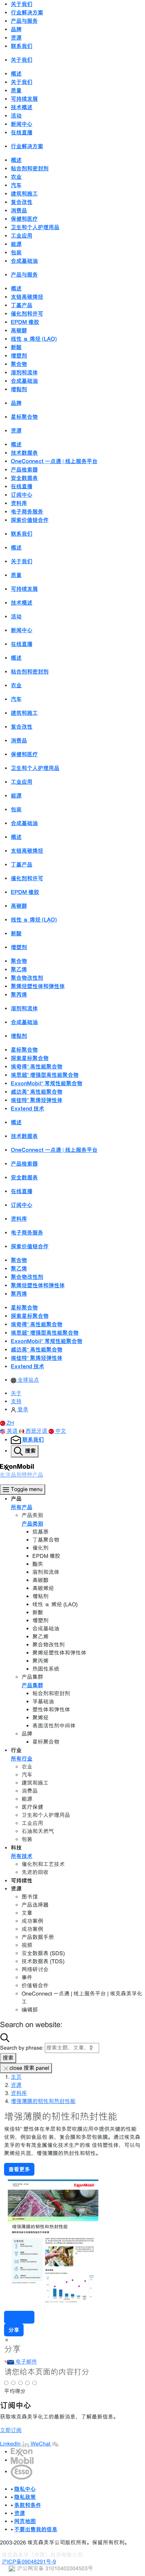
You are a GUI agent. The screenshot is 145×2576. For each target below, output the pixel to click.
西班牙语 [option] (37, 1431)
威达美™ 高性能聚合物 (37, 1092)
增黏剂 (19, 389)
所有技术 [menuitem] (22, 1856)
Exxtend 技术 (27, 1109)
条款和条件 (28, 2505)
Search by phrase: (22, 2048)
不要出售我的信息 (36, 2529)
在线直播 (22, 132)
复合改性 (22, 202)
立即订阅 (11, 2430)
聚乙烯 (19, 969)
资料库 (19, 503)
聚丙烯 (19, 995)
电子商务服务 (27, 512)
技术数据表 (24, 453)
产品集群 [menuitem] (32, 1685)
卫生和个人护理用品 (35, 227)
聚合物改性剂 (27, 978)
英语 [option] (13, 1431)
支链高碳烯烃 (27, 297)
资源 (16, 2085)
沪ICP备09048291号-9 (29, 2562)
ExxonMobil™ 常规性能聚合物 (47, 1083)
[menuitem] (25, 1380)
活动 (16, 116)
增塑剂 (19, 356)
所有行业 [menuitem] (22, 1759)
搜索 (8, 2058)
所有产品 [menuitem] (22, 1507)
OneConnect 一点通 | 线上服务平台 (54, 461)
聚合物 (19, 364)
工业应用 (22, 236)
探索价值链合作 (30, 520)
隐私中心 (25, 2489)
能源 (16, 244)
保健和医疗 (24, 219)
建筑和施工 (24, 194)
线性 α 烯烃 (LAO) (34, 339)
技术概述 (22, 107)
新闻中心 (22, 124)
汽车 (16, 185)
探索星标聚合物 (30, 1058)
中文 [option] (61, 1431)
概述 (16, 74)
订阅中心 (22, 495)
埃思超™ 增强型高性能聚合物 (45, 1075)
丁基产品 (22, 305)
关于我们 (22, 82)
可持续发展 (24, 99)
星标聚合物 (24, 417)
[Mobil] (22, 2460)
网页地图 (25, 2521)
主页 (16, 2077)
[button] (7, 1423)
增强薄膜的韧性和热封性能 (43, 2101)
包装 (16, 252)
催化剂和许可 (27, 314)
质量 (16, 90)
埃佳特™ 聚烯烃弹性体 (37, 1100)
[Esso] (22, 2472)
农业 (16, 177)
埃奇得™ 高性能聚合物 (37, 1066)
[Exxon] (22, 2452)
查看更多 (19, 2169)
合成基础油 (24, 261)
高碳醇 (19, 330)
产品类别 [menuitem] (32, 1524)
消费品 (19, 210)
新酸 (16, 347)
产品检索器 (24, 470)
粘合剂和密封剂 (30, 168)
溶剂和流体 (24, 372)
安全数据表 (24, 478)
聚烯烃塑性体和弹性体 (38, 986)
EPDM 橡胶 (25, 322)
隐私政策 (25, 2497)
